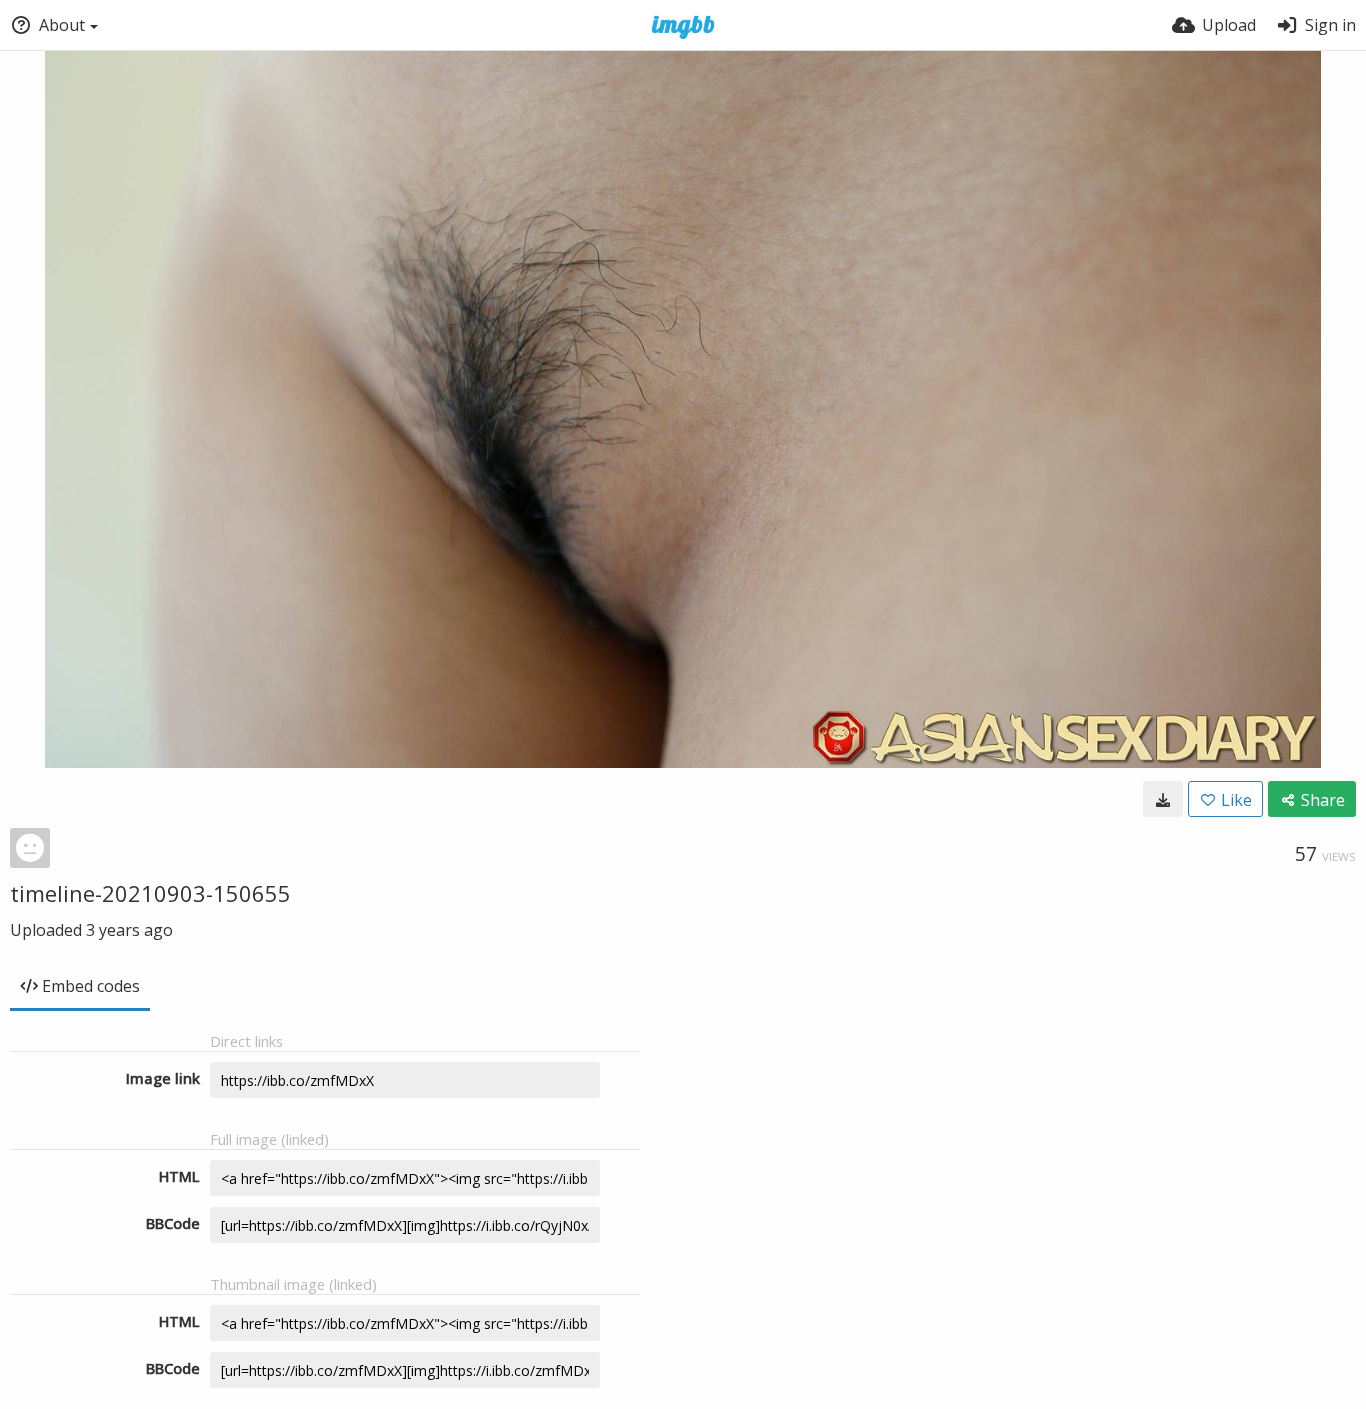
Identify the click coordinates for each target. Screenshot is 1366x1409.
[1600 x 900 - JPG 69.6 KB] (1163, 799)
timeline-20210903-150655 (150, 893)
